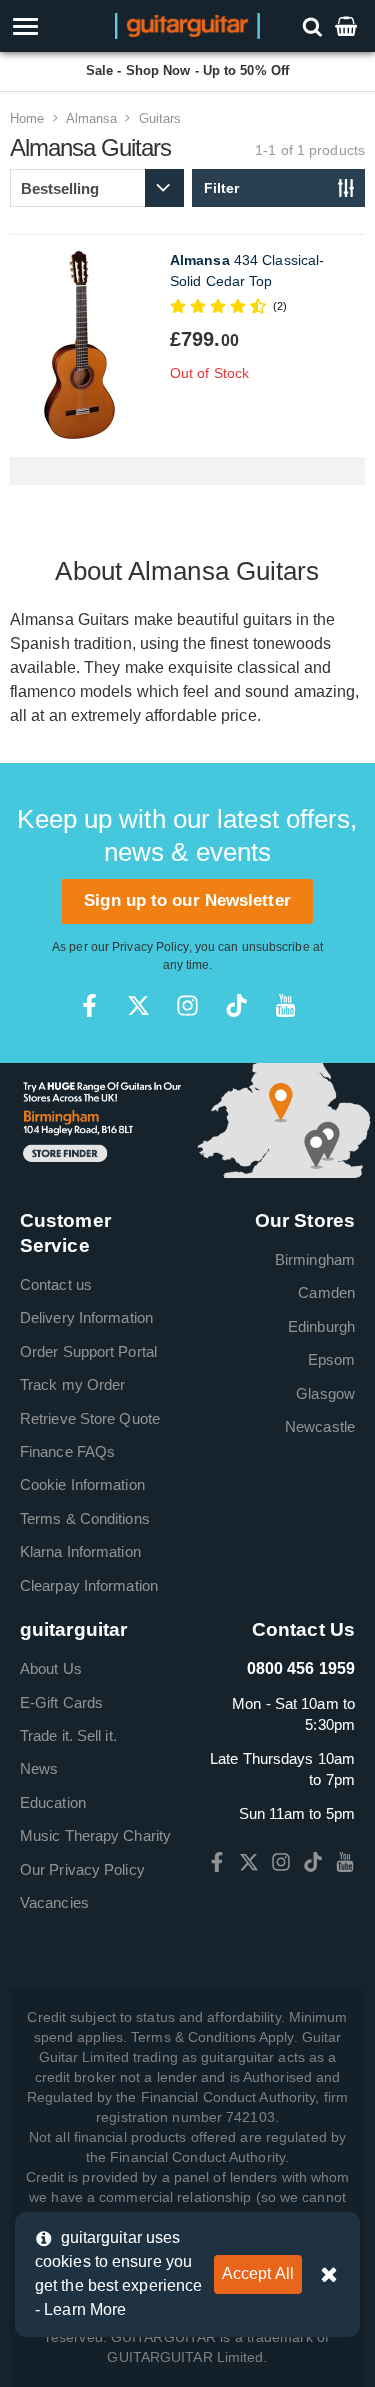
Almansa (92, 118)
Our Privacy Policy (82, 1869)
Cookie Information (82, 1484)
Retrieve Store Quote (90, 1418)
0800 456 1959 (301, 1668)
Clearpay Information (89, 1585)
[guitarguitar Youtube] (285, 1005)
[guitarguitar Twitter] (138, 1005)
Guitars (160, 118)
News (39, 1768)
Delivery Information (86, 1317)
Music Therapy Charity (95, 1835)
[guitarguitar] (187, 24)
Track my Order (72, 1384)
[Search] (314, 25)
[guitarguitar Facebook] (89, 1005)
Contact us (56, 1284)
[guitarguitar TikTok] (236, 1005)
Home (27, 118)
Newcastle (320, 1426)
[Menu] (54, 26)
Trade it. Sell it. (68, 1735)
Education (53, 1802)
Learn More (85, 2309)
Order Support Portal (88, 1351)
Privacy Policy (150, 947)
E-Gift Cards (61, 1702)
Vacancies (54, 1902)
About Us (51, 1668)
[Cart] (348, 25)
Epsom (332, 1359)
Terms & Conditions (85, 1518)
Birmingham (315, 1259)
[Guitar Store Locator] (187, 1119)
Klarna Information (80, 1551)
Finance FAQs (67, 1451)
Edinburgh (321, 1326)
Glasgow (325, 1393)
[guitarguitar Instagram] (187, 1005)
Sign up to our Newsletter (187, 900)
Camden (326, 1292)
